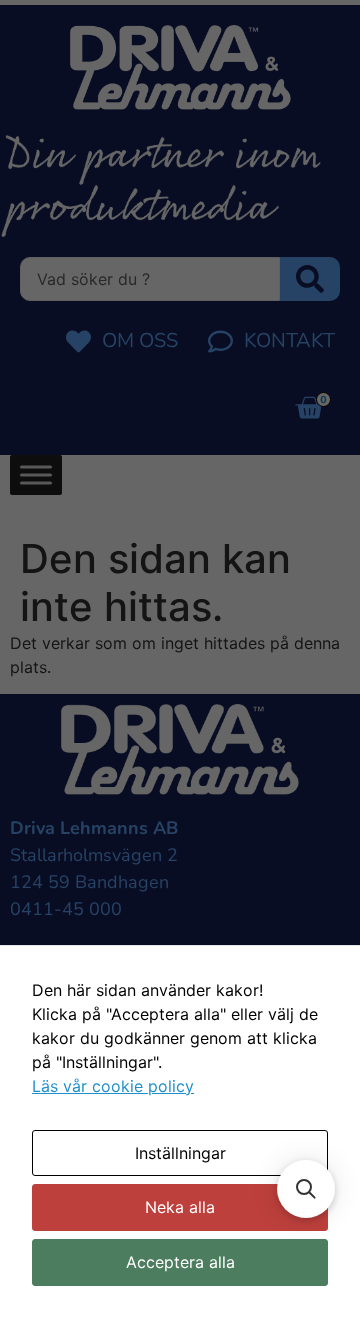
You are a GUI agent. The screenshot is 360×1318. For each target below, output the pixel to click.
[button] (306, 1189)
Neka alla (180, 1207)
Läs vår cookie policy (113, 1086)
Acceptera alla (180, 1262)
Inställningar (180, 1153)
